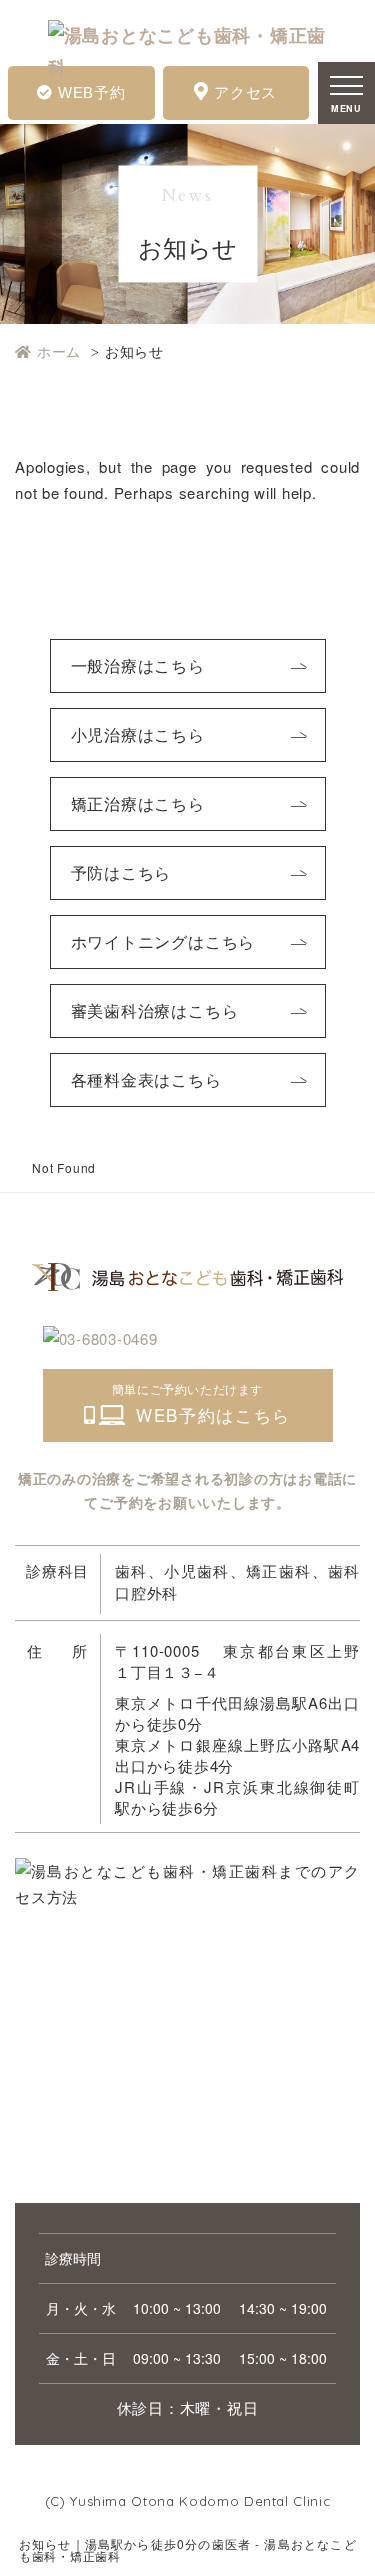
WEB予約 (92, 92)
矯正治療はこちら (138, 803)
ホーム (59, 351)
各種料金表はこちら (146, 1079)
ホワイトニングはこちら (163, 941)
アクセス (245, 92)
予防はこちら (121, 872)
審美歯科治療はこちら (155, 1010)
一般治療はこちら (138, 665)
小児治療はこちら (138, 734)
